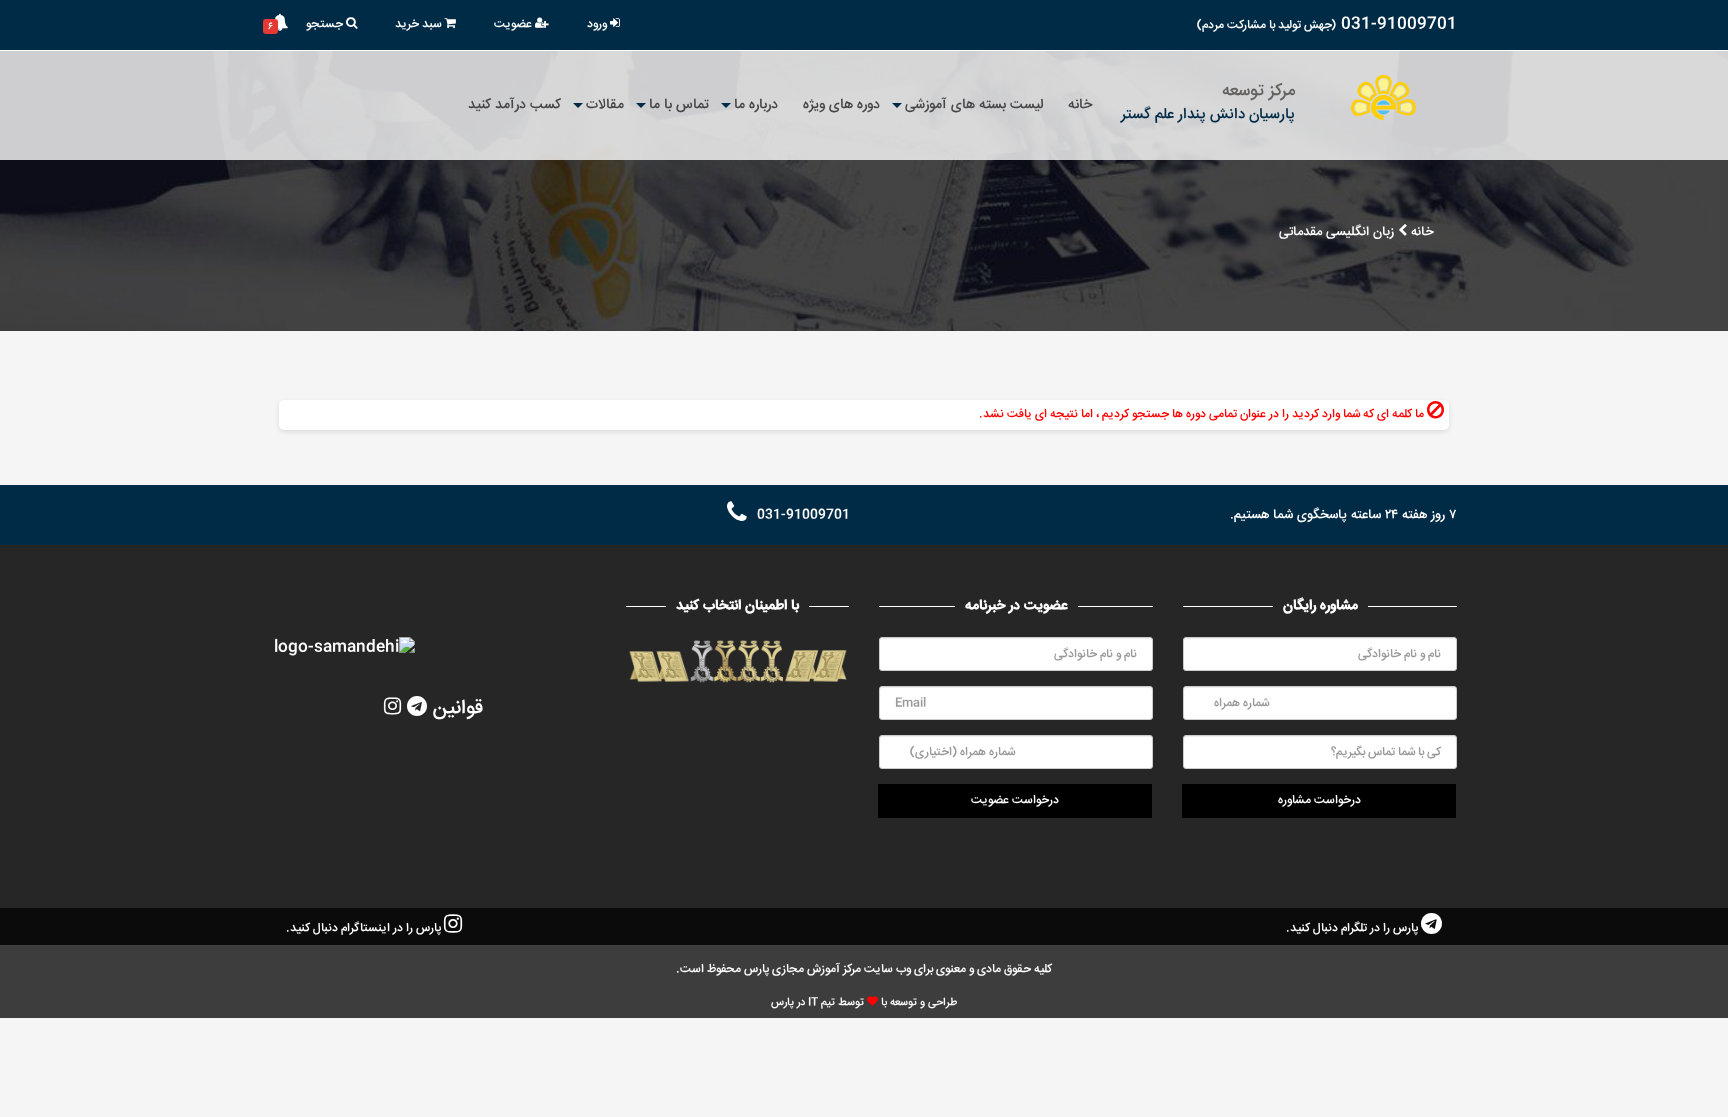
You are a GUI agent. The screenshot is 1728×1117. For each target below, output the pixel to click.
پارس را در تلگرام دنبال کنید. (1353, 928)
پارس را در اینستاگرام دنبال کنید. (365, 928)
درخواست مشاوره (1319, 800)
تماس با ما (679, 105)
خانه (1080, 105)
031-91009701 (1399, 24)
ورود (598, 24)
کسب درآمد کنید (514, 105)
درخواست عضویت (1015, 800)
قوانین (458, 708)
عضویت (514, 24)
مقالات (605, 105)
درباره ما (756, 105)
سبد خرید (420, 24)
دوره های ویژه (841, 105)
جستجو (326, 24)
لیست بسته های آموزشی (974, 105)
